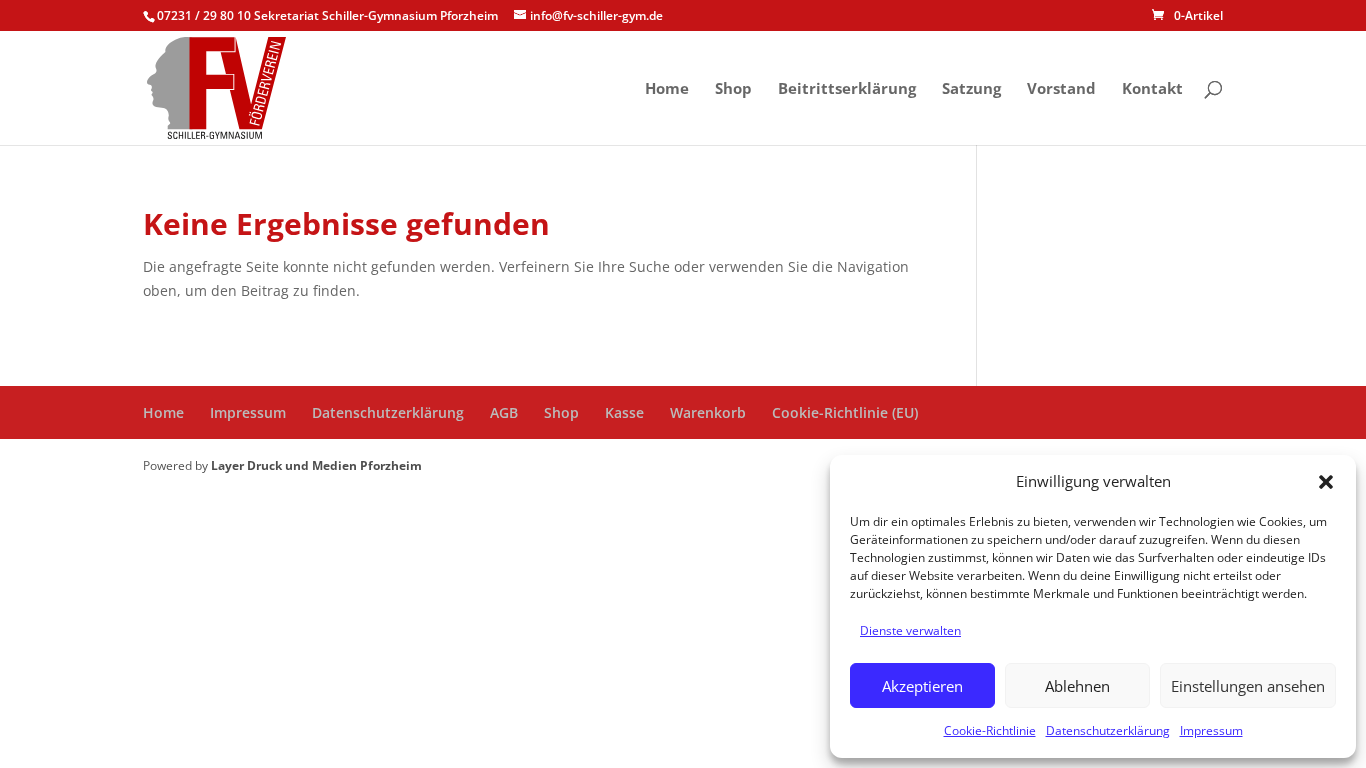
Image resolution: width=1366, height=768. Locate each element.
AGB (504, 412)
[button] (1326, 482)
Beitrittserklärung (847, 89)
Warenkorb (708, 412)
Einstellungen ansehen (1248, 686)
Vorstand (1061, 89)
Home (667, 89)
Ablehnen (1077, 686)
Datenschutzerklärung (1108, 730)
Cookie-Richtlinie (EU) (845, 412)
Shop (733, 89)
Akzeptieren (922, 686)
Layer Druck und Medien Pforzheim (316, 465)
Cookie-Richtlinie (990, 730)
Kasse (624, 412)
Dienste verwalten (910, 630)
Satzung (971, 89)
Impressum (1211, 730)
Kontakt (1152, 89)
